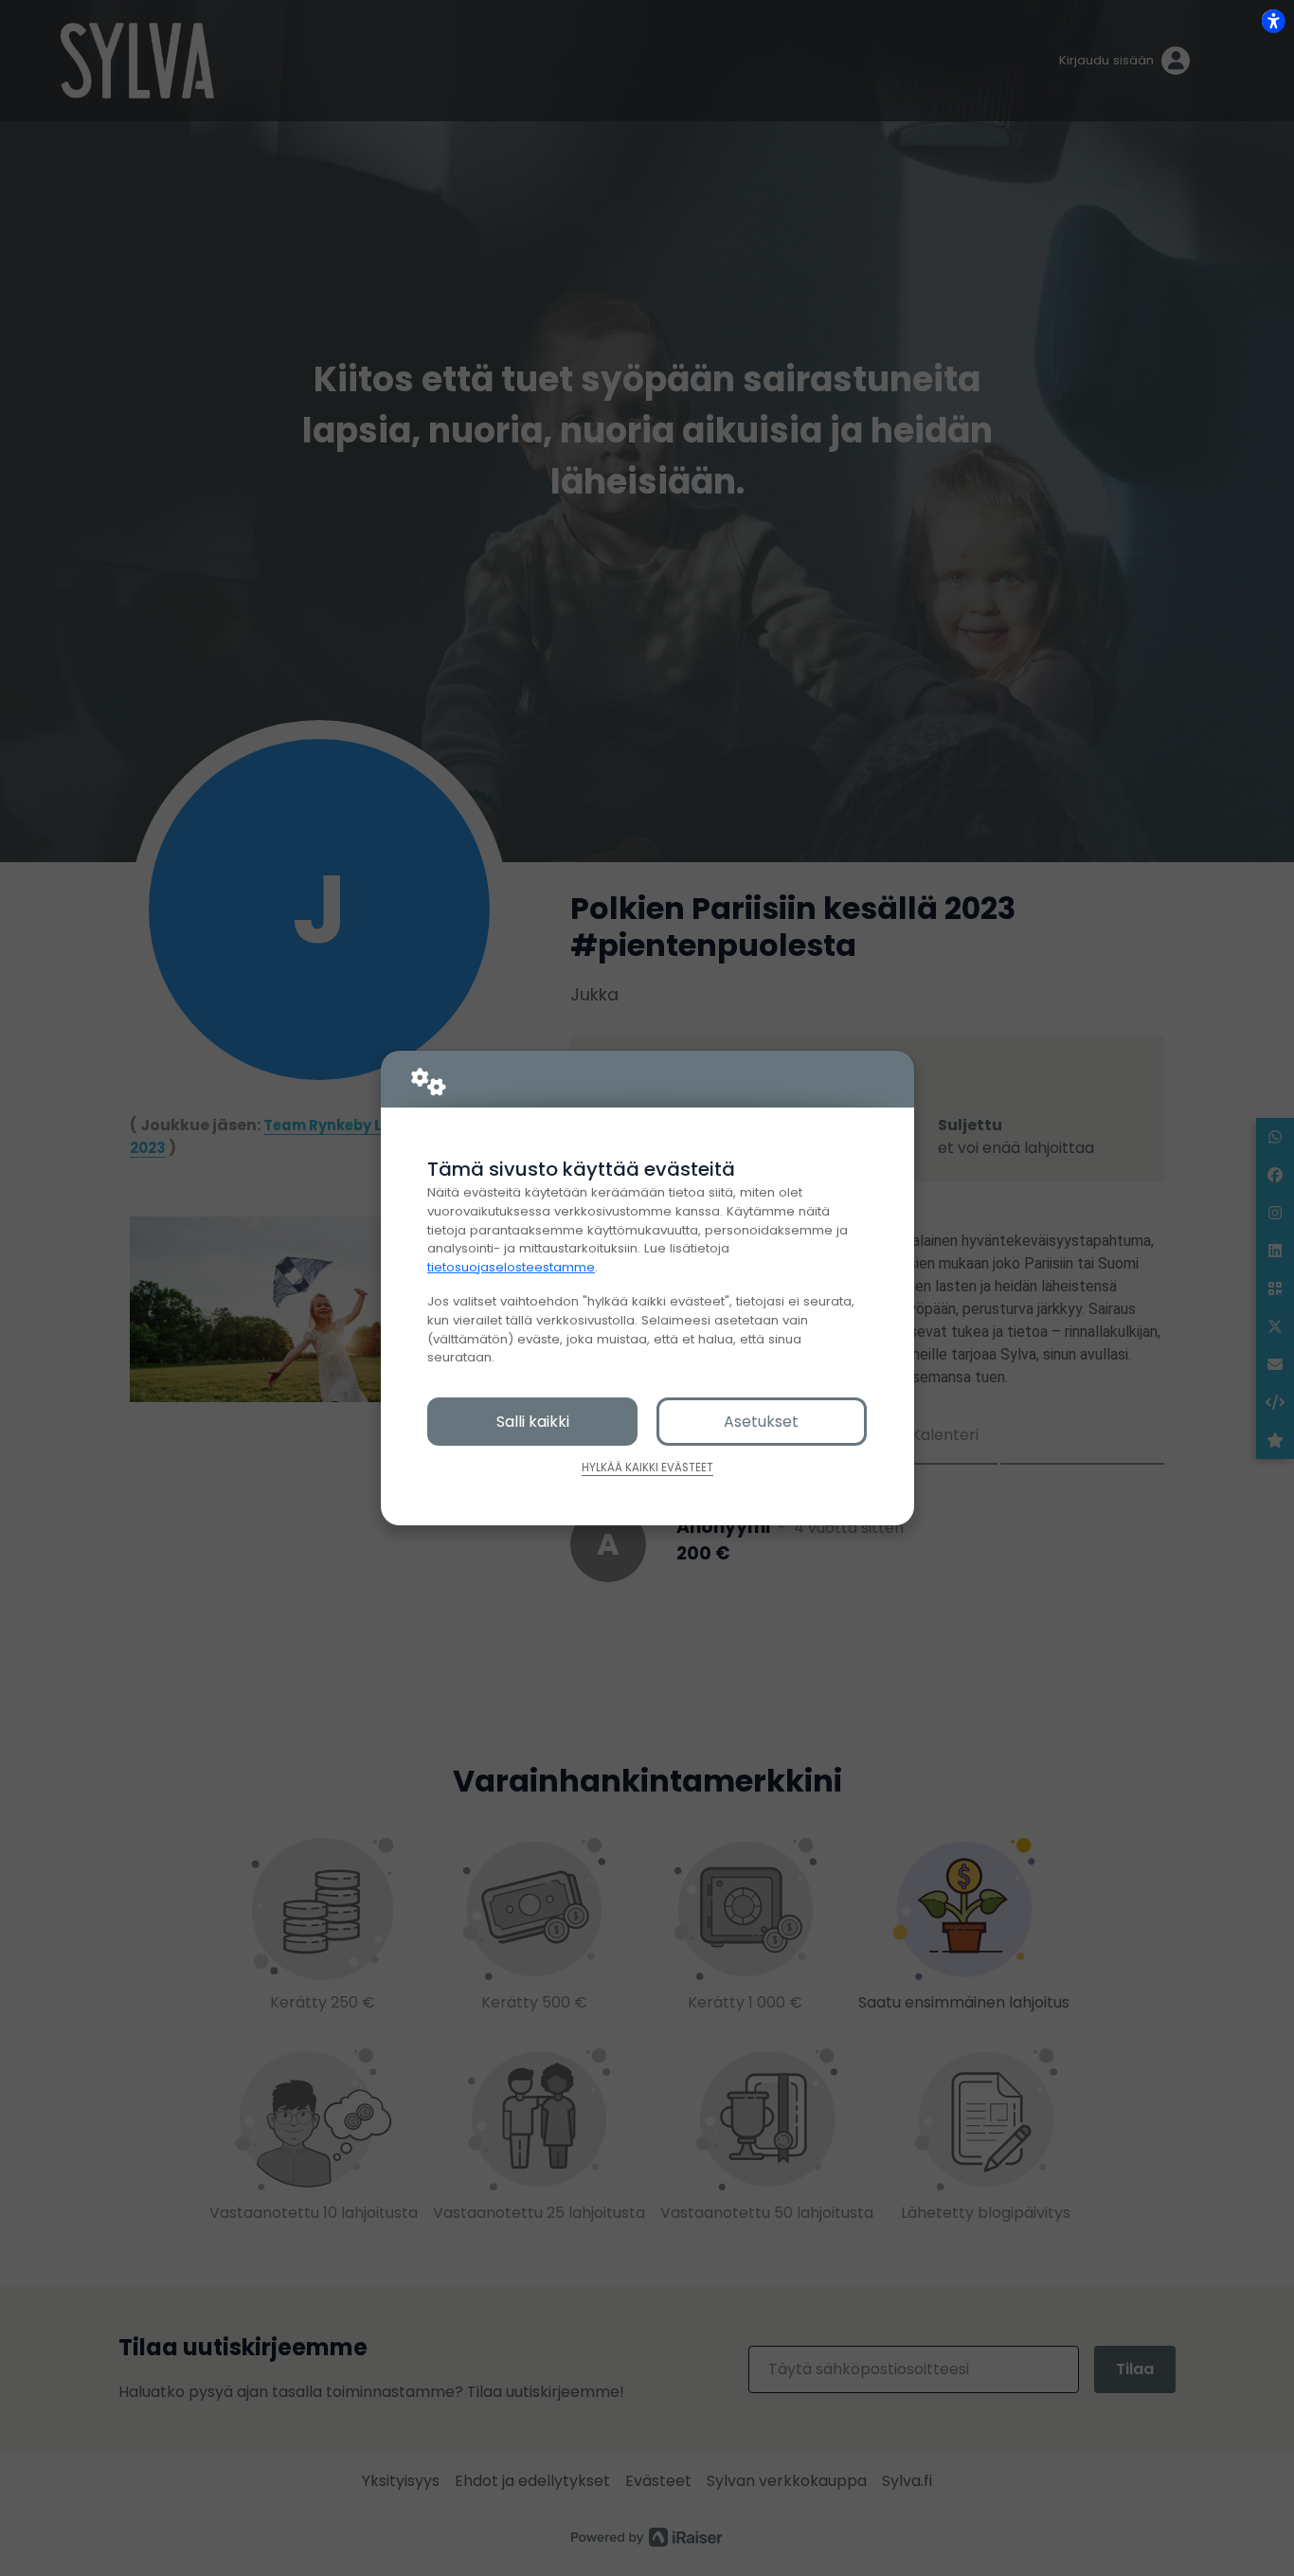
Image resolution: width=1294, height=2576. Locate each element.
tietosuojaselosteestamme (511, 1267)
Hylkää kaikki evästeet (647, 1468)
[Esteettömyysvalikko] (1273, 21)
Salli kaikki (533, 1422)
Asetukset (761, 1422)
